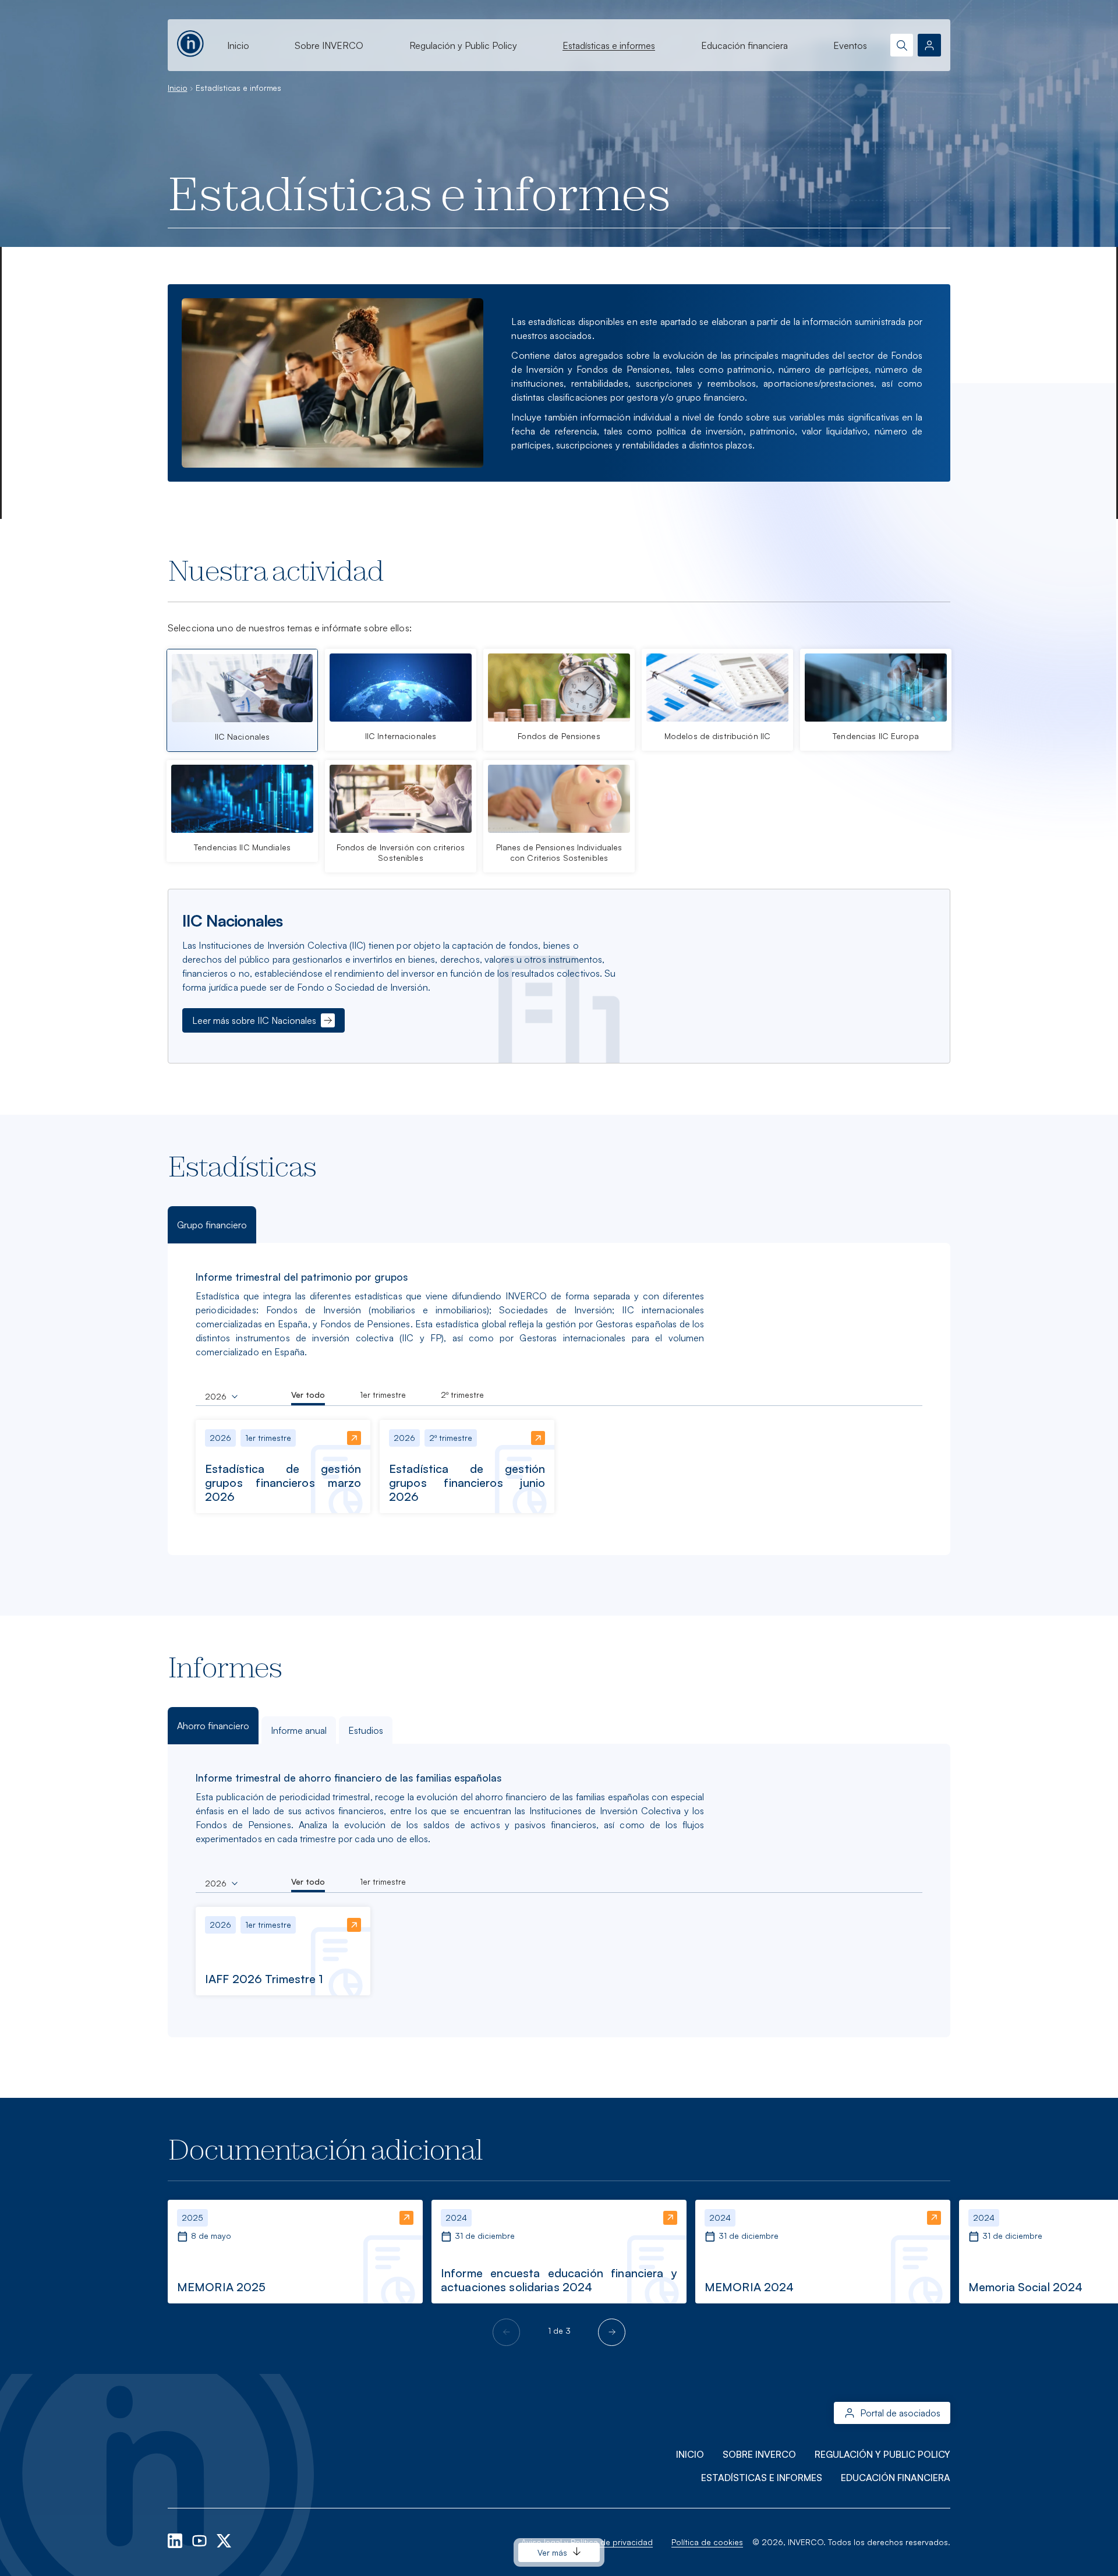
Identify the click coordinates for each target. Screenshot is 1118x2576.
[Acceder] (929, 45)
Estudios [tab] (366, 1730)
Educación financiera (744, 45)
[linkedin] (176, 2540)
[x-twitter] (224, 2540)
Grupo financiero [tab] (212, 1225)
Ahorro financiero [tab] (213, 1726)
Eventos (850, 45)
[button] (612, 2332)
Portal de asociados (900, 2413)
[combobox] (221, 1397)
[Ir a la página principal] (190, 42)
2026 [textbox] (216, 1397)
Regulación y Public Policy (463, 45)
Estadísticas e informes (609, 45)
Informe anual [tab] (299, 1730)
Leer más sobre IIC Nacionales (254, 1020)
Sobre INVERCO (329, 45)
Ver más (553, 2552)
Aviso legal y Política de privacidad (587, 2542)
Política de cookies (707, 2542)
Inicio (238, 45)
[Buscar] (902, 45)
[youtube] (201, 2540)
